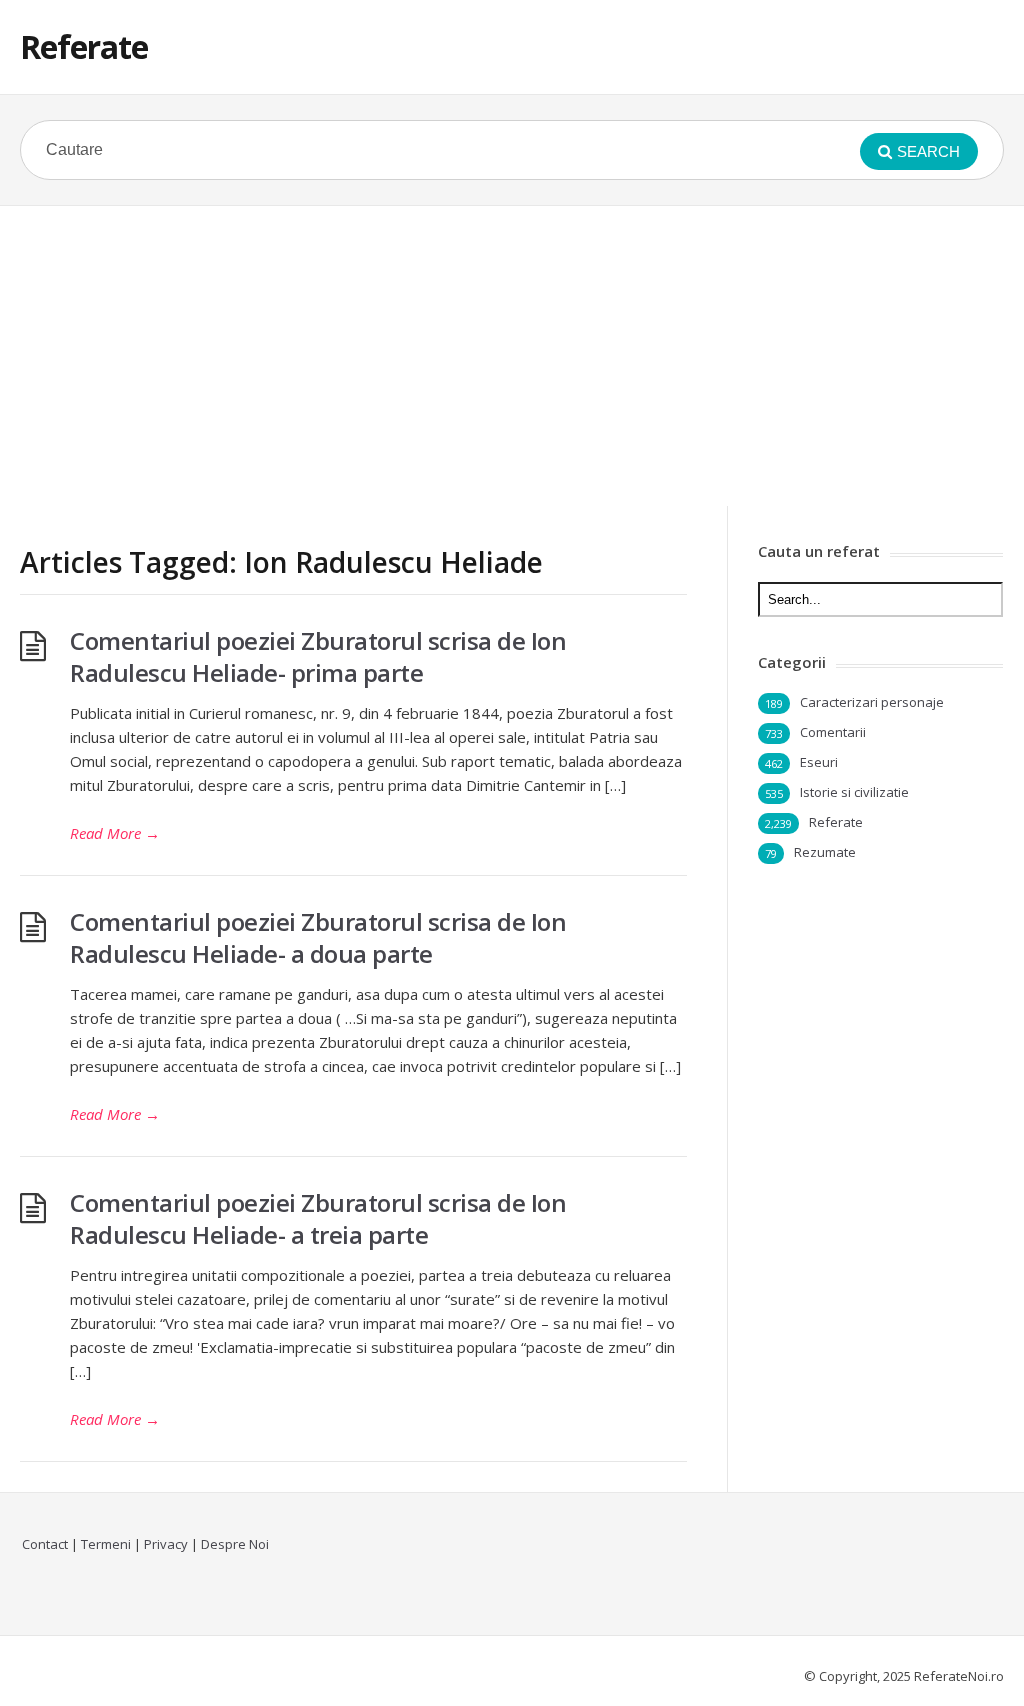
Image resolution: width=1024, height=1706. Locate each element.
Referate (84, 46)
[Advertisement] (512, 356)
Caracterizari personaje (872, 702)
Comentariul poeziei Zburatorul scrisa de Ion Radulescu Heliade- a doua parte (318, 937)
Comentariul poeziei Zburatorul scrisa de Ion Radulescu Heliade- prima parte (318, 656)
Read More (115, 833)
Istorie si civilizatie (854, 792)
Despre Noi (235, 1544)
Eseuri (819, 762)
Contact (45, 1544)
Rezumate (825, 852)
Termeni (106, 1544)
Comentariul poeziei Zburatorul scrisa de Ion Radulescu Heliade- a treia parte (318, 1218)
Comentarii (833, 732)
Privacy (166, 1544)
